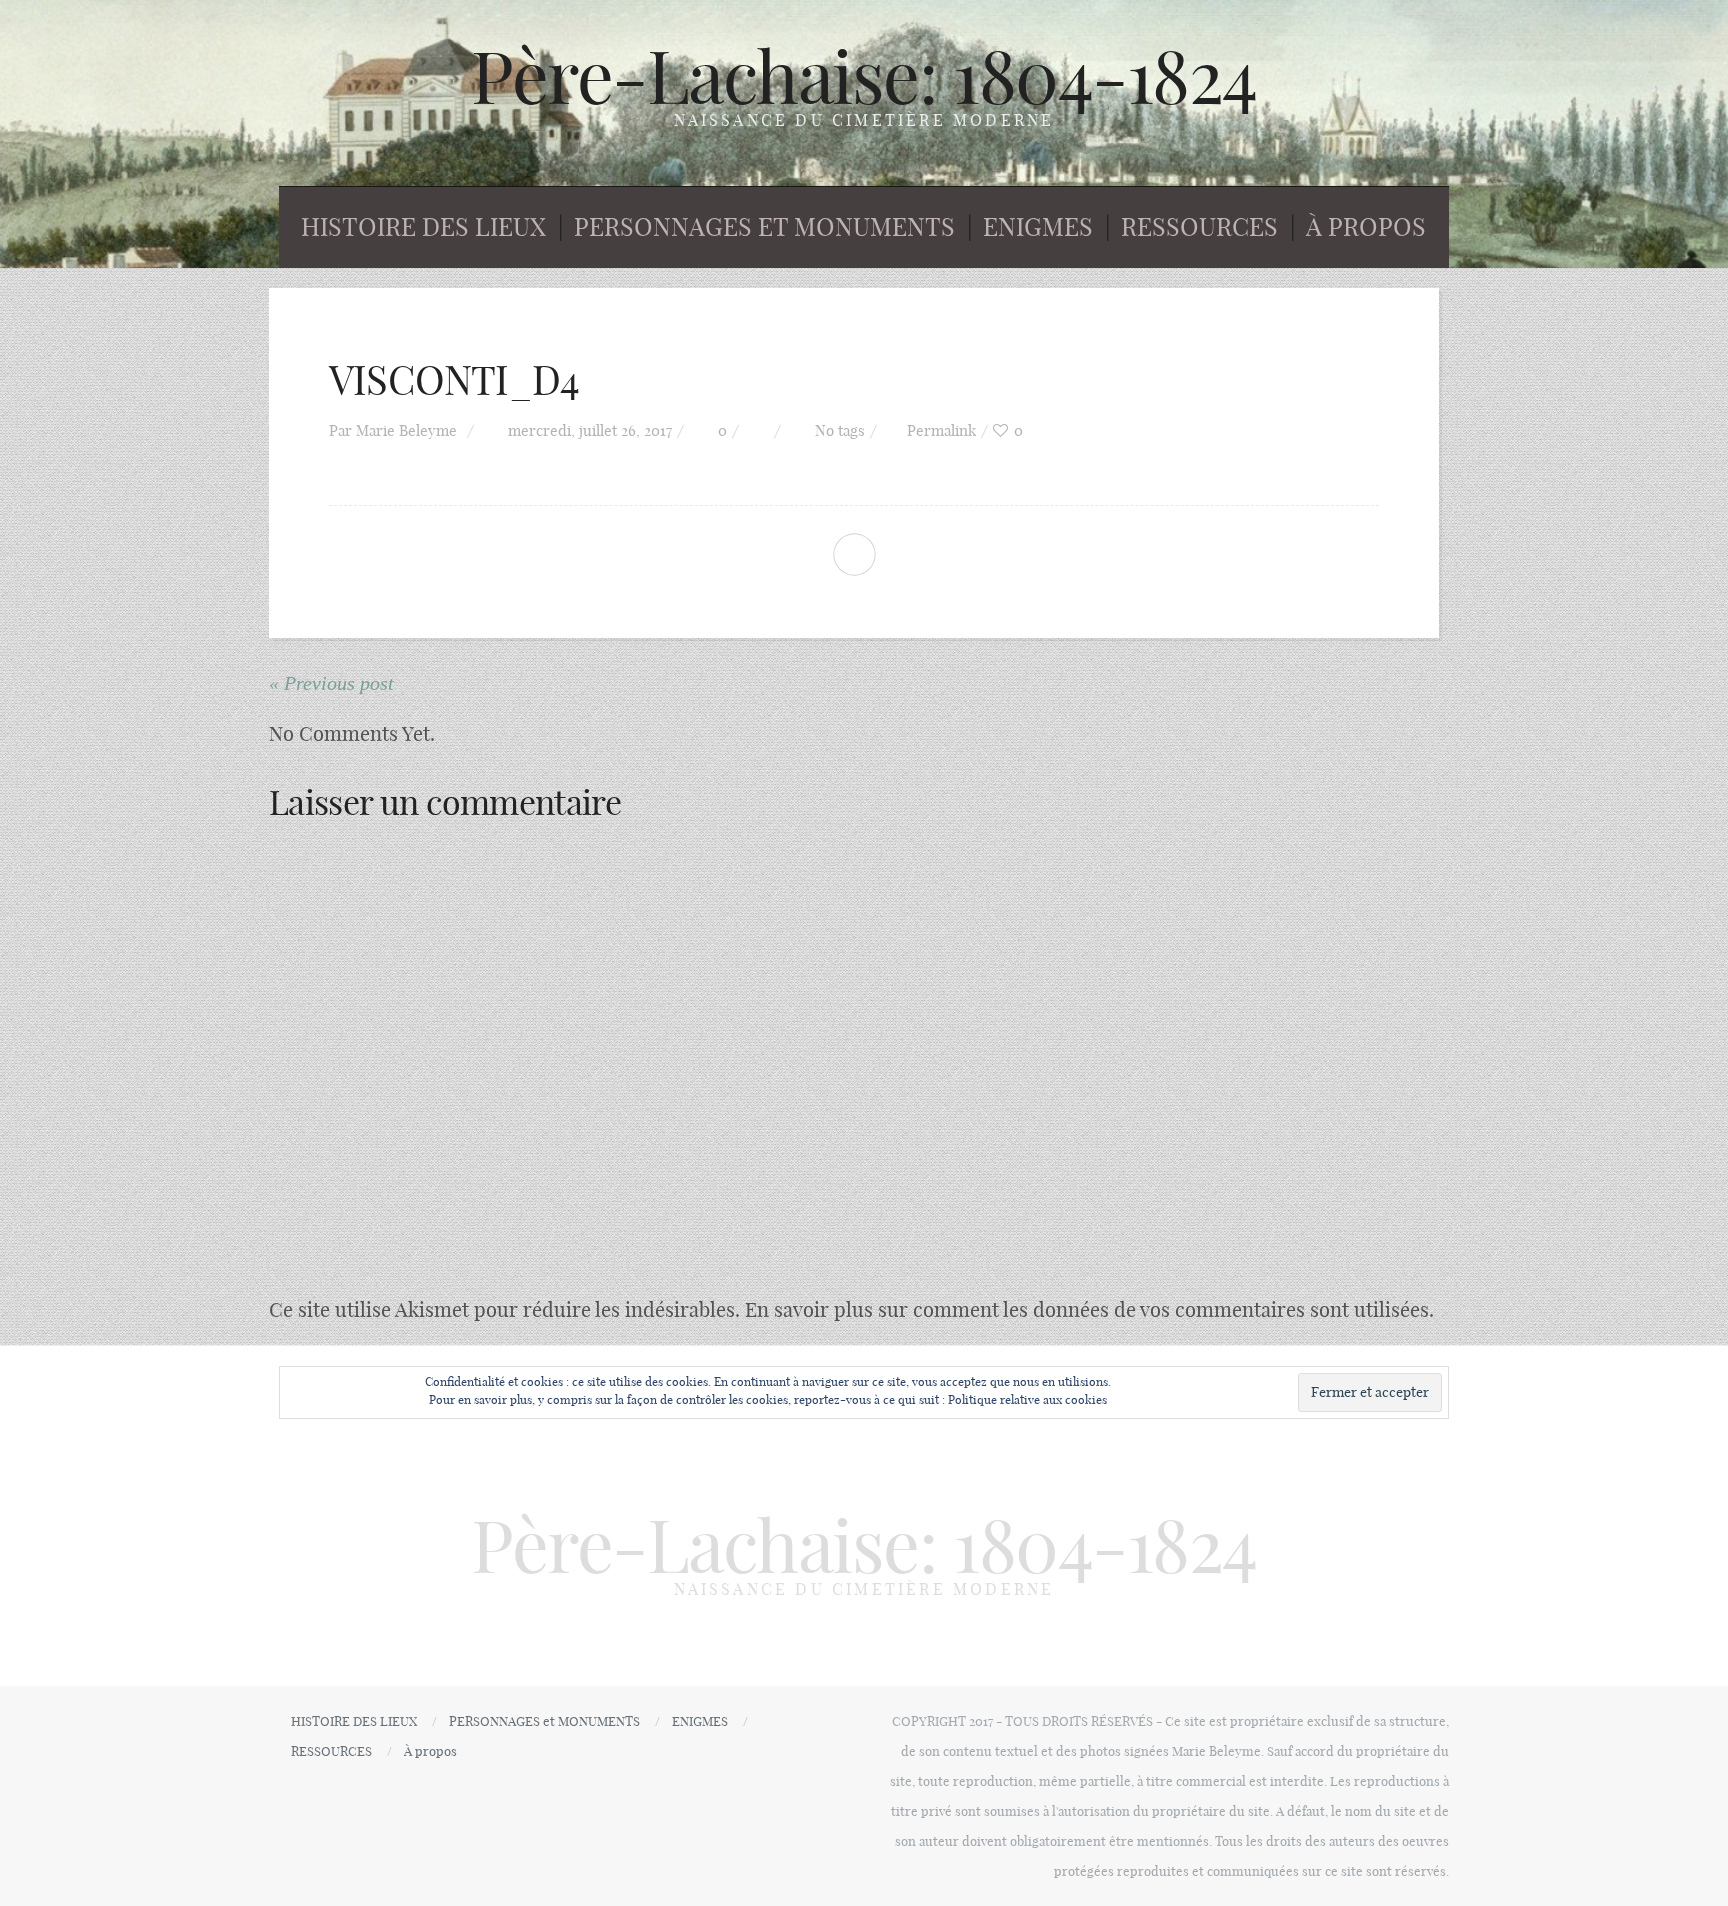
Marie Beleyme (406, 430)
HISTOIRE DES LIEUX (423, 227)
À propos (1366, 227)
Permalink (941, 430)
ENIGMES (1038, 227)
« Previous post (331, 683)
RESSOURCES (1199, 227)
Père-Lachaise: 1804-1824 (864, 77)
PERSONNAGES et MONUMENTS (764, 227)
